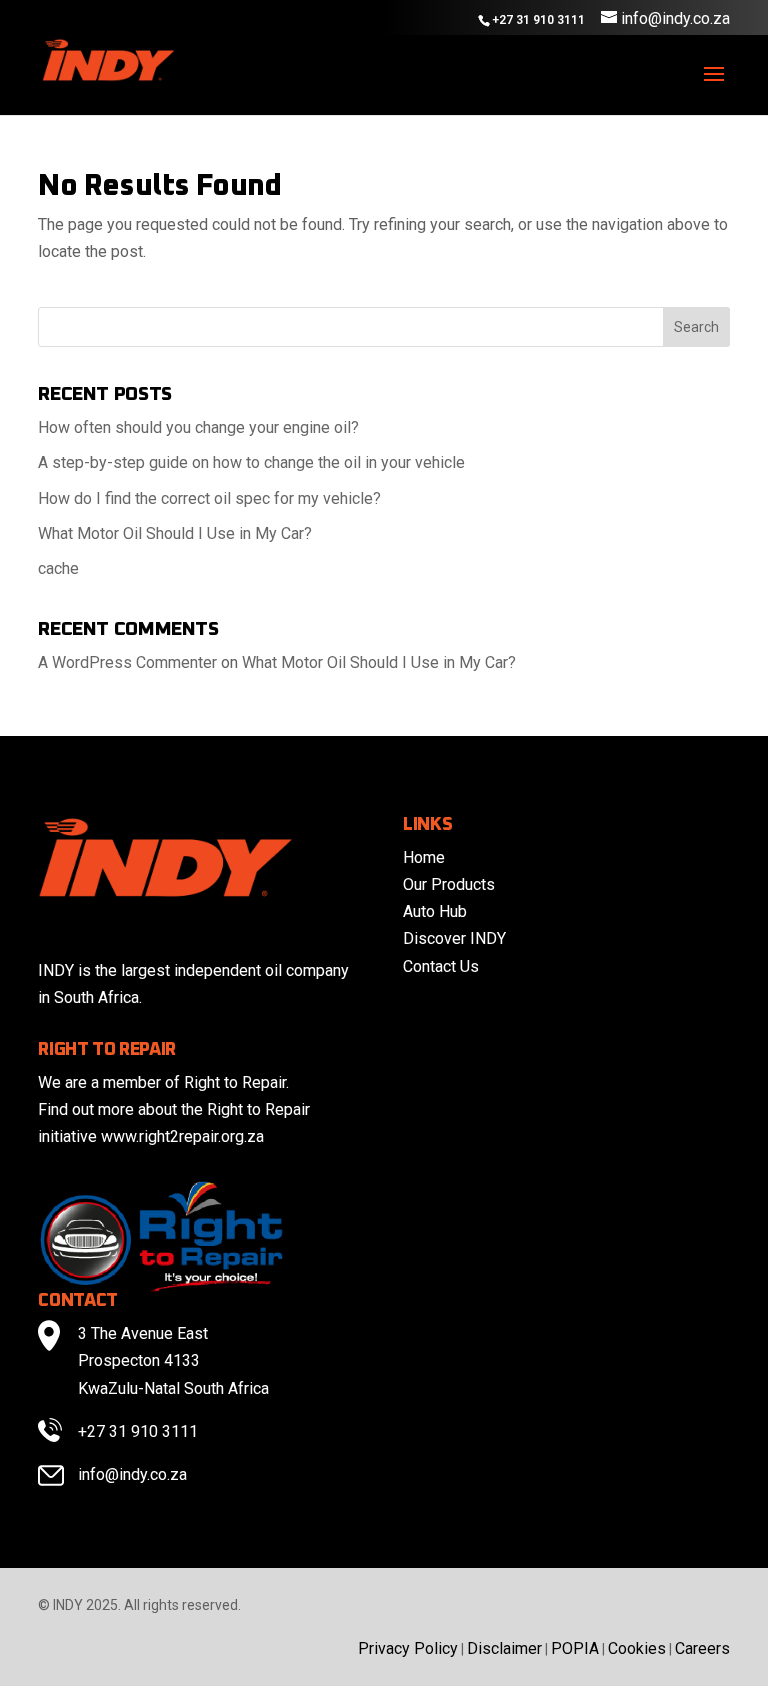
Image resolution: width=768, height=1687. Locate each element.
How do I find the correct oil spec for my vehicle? (209, 498)
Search (696, 327)
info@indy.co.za (132, 1474)
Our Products (449, 884)
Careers (702, 1648)
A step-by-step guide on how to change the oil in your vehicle (251, 462)
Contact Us (441, 966)
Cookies (637, 1648)
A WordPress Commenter (127, 662)
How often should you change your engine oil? (198, 427)
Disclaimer (504, 1648)
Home (424, 857)
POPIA (575, 1648)
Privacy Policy (408, 1648)
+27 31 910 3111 (138, 1431)
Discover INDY (454, 938)
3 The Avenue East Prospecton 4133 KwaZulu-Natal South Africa (173, 1360)
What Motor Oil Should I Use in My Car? (175, 533)
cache (58, 568)
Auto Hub (435, 911)
